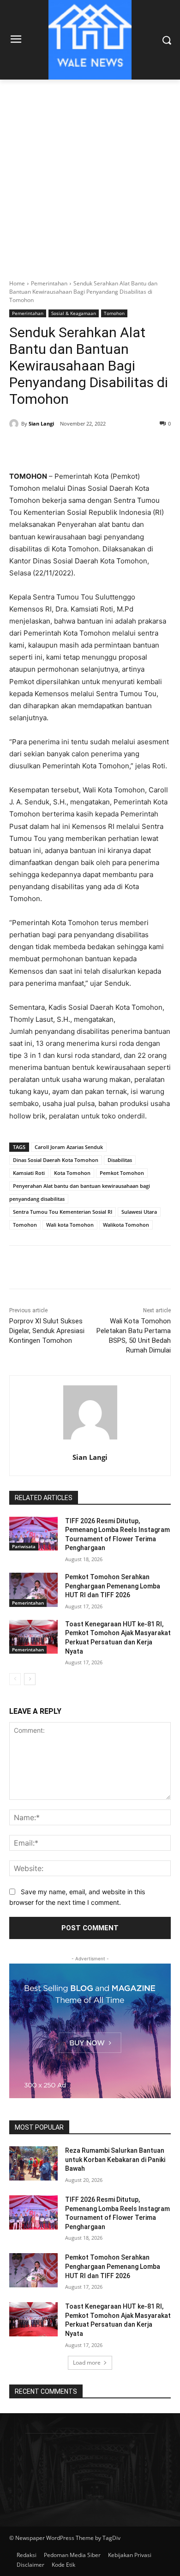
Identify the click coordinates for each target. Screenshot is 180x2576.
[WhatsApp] (111, 447)
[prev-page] (15, 1679)
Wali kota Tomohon (70, 1225)
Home (17, 283)
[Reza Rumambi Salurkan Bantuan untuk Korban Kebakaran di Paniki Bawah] (33, 2163)
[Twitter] (69, 447)
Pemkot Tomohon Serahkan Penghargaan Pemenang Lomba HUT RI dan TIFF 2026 (113, 1586)
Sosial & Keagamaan (74, 313)
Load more (87, 2363)
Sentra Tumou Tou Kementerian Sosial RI (63, 1212)
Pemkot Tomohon (122, 1173)
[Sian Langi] (15, 424)
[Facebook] (48, 447)
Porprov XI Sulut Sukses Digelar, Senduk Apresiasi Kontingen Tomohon (47, 1331)
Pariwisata (24, 1546)
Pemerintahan (49, 283)
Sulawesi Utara (139, 1212)
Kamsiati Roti (29, 1173)
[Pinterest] (90, 447)
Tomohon (114, 313)
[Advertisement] (90, 174)
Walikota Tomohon (126, 1225)
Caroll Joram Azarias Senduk (69, 1147)
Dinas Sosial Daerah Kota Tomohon (56, 1160)
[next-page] (30, 1679)
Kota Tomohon (72, 1173)
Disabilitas (120, 1160)
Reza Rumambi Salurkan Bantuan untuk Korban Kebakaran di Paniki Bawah (115, 2159)
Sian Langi (41, 423)
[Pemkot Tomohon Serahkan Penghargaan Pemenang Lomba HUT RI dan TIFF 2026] (33, 1590)
